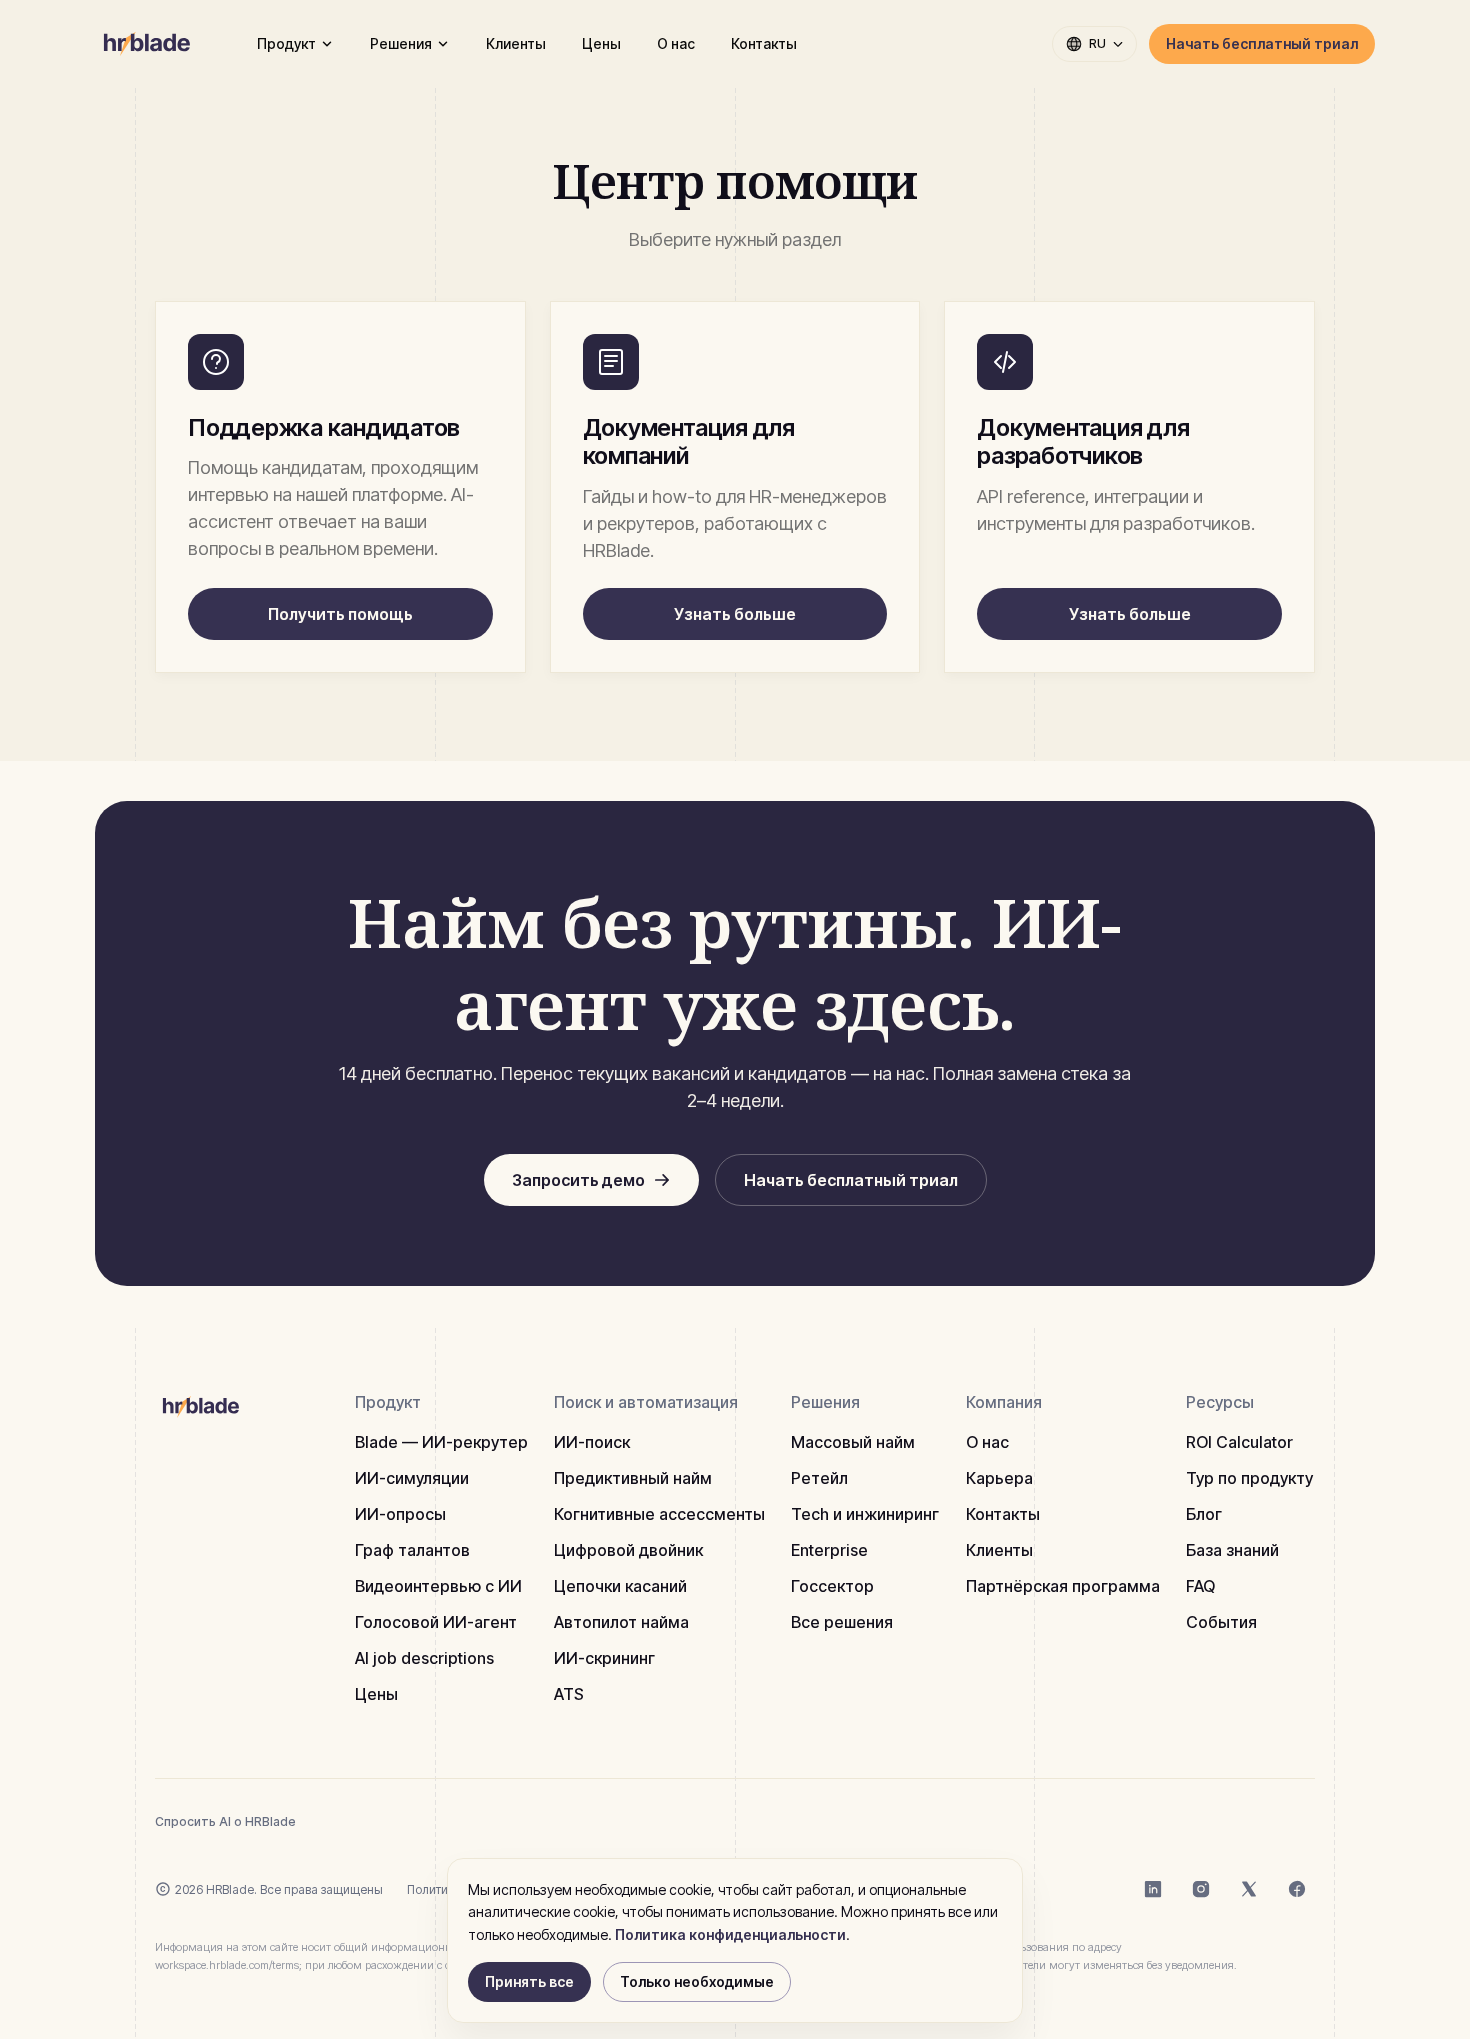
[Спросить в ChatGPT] (330, 1821)
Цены (601, 43)
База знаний (1232, 1550)
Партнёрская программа (1063, 1586)
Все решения (842, 1622)
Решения (401, 43)
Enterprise (829, 1550)
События (1221, 1622)
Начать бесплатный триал (1262, 43)
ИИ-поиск (592, 1442)
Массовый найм (853, 1442)
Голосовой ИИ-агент (436, 1622)
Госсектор (832, 1586)
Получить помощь (340, 614)
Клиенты (516, 43)
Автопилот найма (621, 1622)
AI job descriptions (424, 1658)
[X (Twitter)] (1249, 1889)
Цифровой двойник (628, 1550)
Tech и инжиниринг (865, 1514)
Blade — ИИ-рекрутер (441, 1442)
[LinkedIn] (1153, 1889)
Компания (1004, 1402)
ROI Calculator (1239, 1442)
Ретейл (819, 1478)
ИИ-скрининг (604, 1658)
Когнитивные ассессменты (659, 1514)
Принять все (529, 1981)
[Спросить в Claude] (374, 1821)
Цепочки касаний (620, 1586)
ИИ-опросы (400, 1514)
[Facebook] (1297, 1889)
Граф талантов (412, 1550)
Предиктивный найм (633, 1478)
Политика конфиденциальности (730, 1934)
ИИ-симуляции (412, 1478)
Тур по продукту (1249, 1478)
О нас (676, 43)
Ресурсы (1220, 1402)
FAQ (1200, 1586)
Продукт (286, 43)
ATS (569, 1694)
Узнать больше (735, 614)
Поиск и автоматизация (646, 1402)
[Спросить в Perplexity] (418, 1821)
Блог (1204, 1514)
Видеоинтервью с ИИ (438, 1586)
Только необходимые (697, 1981)
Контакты (764, 43)
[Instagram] (1201, 1889)
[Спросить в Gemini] (462, 1821)
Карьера (999, 1478)
